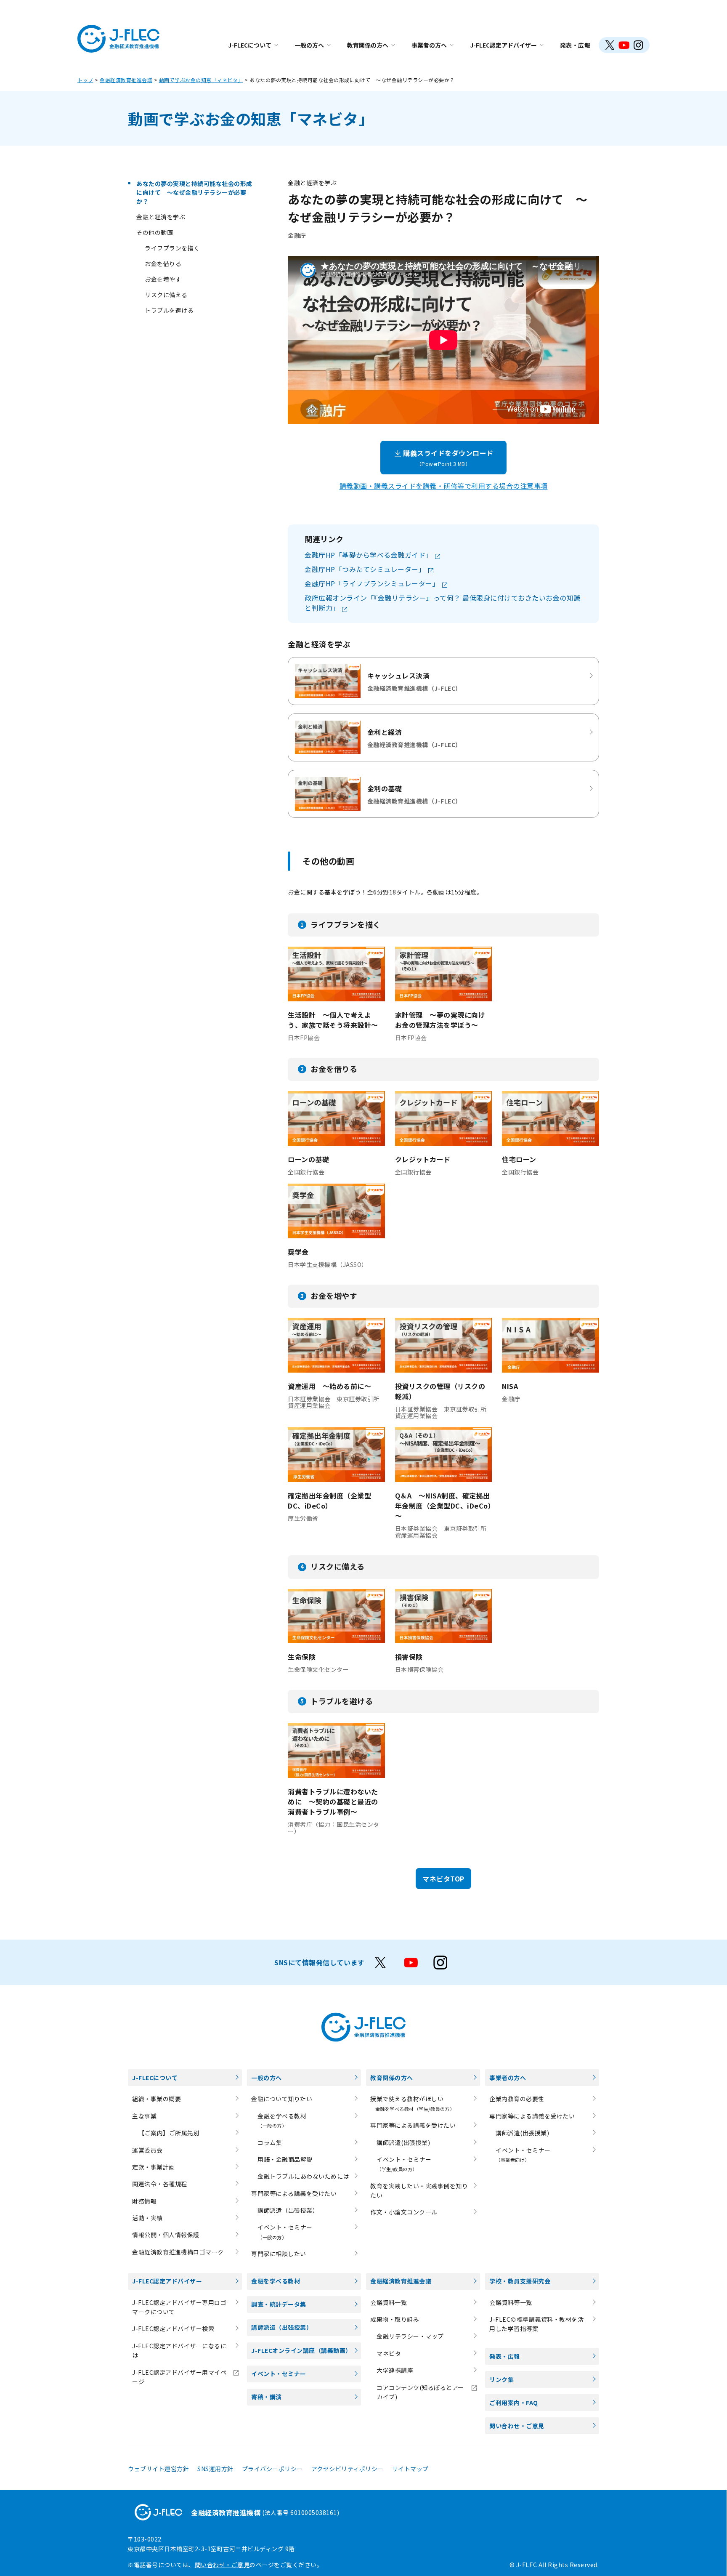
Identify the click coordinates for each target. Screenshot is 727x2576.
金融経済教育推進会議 (126, 80)
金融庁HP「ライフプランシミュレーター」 (373, 583)
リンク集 (501, 2379)
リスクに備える (166, 295)
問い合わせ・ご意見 (517, 2426)
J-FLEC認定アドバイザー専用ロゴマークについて (179, 2307)
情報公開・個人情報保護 (166, 2235)
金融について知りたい (282, 2099)
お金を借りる (163, 263)
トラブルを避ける (169, 310)
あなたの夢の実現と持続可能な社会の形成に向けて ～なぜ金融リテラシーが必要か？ (194, 192)
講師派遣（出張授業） (288, 2210)
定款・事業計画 (154, 2167)
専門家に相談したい (279, 2254)
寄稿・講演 (267, 2397)
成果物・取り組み (395, 2319)
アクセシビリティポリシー (348, 2469)
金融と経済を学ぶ (161, 217)
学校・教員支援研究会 (520, 2281)
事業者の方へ (429, 45)
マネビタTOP (443, 1879)
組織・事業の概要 (157, 2099)
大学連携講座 (395, 2370)
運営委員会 (147, 2150)
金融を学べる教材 (276, 2281)
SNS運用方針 (215, 2469)
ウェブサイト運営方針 (158, 2469)
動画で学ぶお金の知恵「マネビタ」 (201, 80)
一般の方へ (309, 45)
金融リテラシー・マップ (410, 2336)
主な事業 (144, 2116)
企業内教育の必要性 (517, 2099)
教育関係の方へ (368, 45)
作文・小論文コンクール (404, 2212)
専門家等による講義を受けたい (294, 2193)
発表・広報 (575, 45)
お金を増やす (163, 279)
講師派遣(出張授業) (403, 2142)
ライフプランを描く (172, 248)
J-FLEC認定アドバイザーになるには (179, 2350)
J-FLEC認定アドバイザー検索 (173, 2329)
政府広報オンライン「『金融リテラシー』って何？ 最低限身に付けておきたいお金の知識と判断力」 (443, 603)
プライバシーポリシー (272, 2469)
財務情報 (144, 2201)
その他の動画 (155, 232)
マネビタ (389, 2353)
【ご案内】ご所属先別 (169, 2133)
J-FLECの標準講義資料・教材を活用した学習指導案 (536, 2324)
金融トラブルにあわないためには (303, 2176)
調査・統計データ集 (279, 2304)
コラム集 (270, 2142)
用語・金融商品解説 (285, 2159)
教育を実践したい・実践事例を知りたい (419, 2190)
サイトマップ (410, 2469)
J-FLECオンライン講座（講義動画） (301, 2350)
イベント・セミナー (279, 2374)
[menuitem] (253, 45)
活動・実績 (147, 2218)
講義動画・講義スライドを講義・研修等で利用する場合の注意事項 (444, 486)
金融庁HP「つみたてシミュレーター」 (366, 569)
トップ (85, 80)
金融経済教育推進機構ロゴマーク (178, 2252)
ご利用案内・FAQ (514, 2403)
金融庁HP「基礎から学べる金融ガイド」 (369, 555)
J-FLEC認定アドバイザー (503, 45)
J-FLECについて (250, 45)
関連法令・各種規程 (160, 2184)
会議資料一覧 (389, 2302)
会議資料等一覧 (511, 2302)
